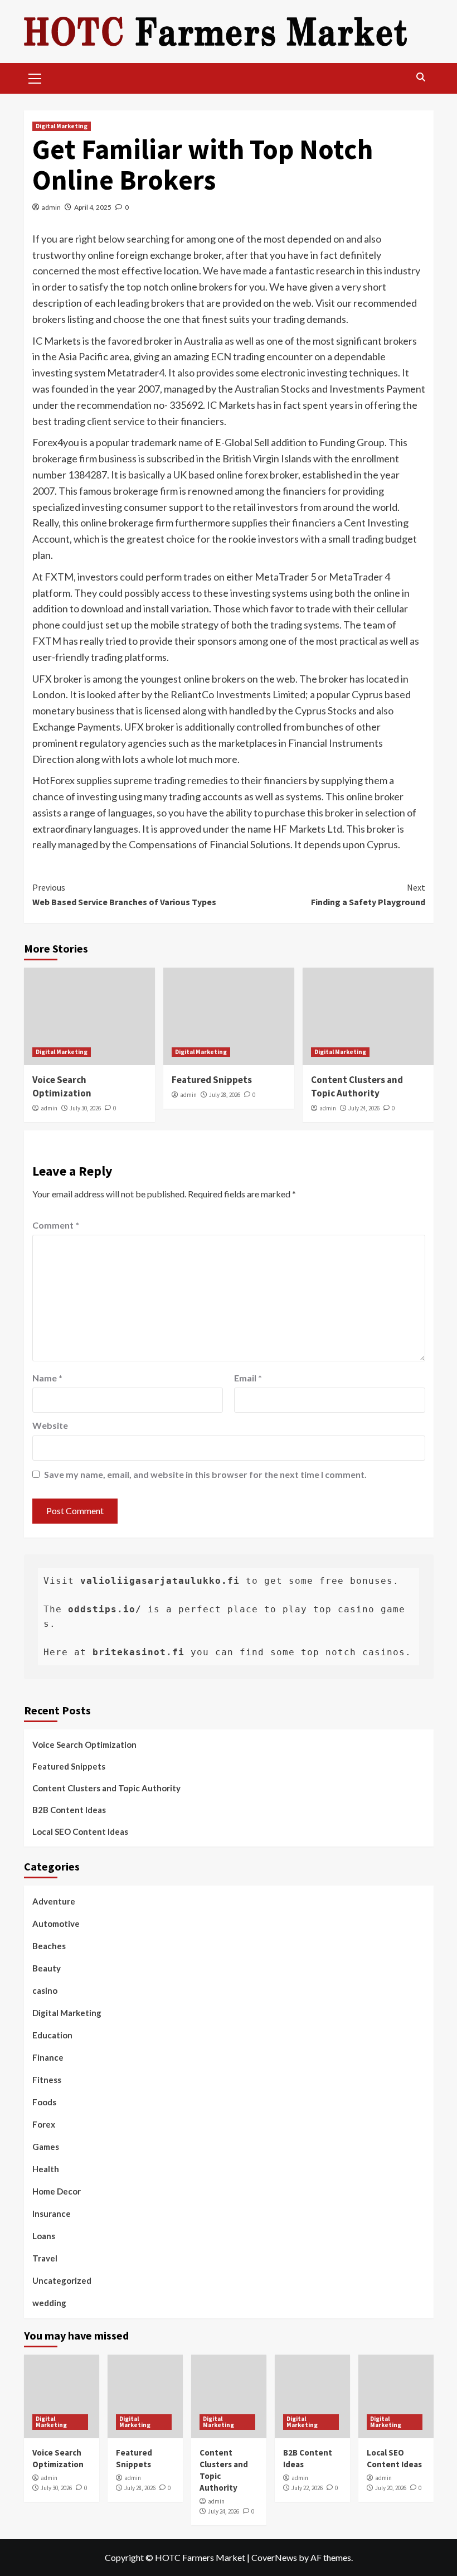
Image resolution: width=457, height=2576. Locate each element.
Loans (44, 2236)
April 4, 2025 (93, 207)
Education (52, 2035)
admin (51, 207)
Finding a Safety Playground (368, 895)
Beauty (47, 1968)
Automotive (56, 1923)
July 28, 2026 (225, 1095)
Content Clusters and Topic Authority (357, 1086)
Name (47, 1378)
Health (46, 2169)
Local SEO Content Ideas (80, 1831)
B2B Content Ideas (69, 1810)
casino (45, 1990)
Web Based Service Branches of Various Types (124, 895)
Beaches (49, 1946)
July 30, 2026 (85, 1108)
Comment (56, 1225)
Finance (48, 2057)
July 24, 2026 (364, 1108)
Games (46, 2147)
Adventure (54, 1901)
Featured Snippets (212, 1080)
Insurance (52, 2213)
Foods (44, 2102)
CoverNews (274, 2557)
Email (248, 1378)
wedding (49, 2303)
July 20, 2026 (391, 2488)
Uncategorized (62, 2280)
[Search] (421, 77)
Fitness (47, 2080)
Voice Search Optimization (62, 1086)
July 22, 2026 (307, 2488)
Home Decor (57, 2191)
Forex (44, 2124)
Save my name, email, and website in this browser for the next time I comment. (205, 1474)
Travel (45, 2258)
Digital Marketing (62, 126)
